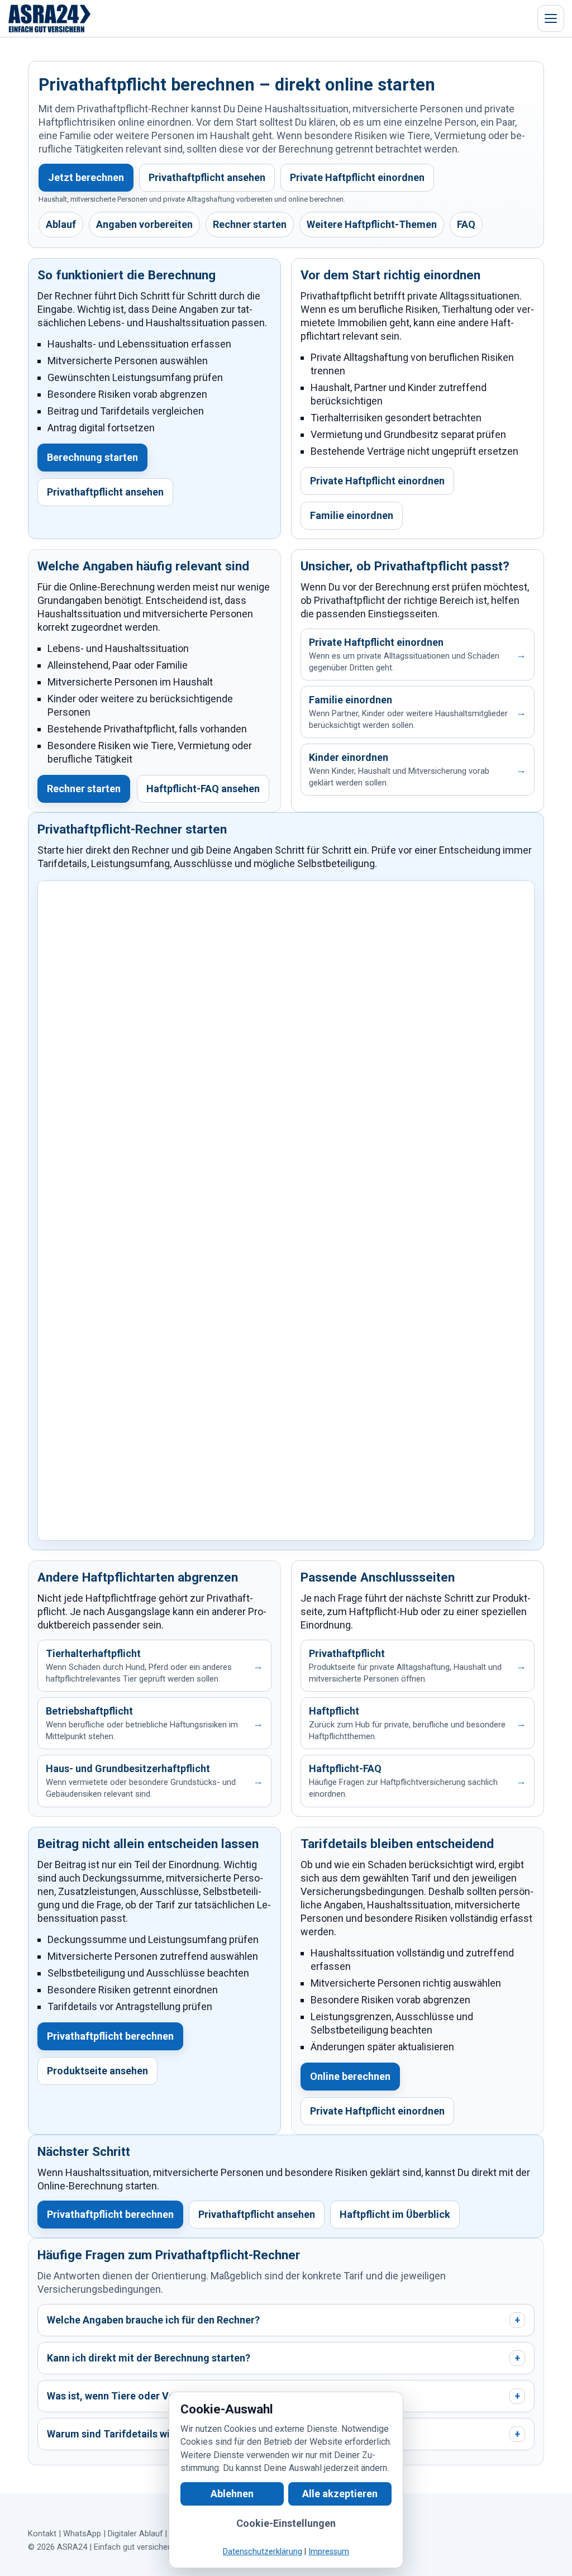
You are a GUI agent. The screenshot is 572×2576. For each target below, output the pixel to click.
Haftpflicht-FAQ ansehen (203, 789)
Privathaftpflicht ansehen (207, 177)
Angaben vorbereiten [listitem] (144, 224)
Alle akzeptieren (340, 2494)
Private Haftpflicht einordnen (357, 177)
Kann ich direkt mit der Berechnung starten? (283, 2358)
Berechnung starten (92, 457)
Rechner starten (84, 789)
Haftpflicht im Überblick (395, 2214)
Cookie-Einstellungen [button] (286, 2523)
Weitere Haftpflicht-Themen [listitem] (372, 224)
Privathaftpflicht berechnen (110, 2036)
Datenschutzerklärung (263, 2552)
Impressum (329, 2552)
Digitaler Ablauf (135, 2534)
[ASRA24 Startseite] (50, 18)
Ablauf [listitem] (61, 224)
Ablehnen (232, 2494)
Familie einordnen (352, 515)
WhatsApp (82, 2534)
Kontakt (42, 2534)
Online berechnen (350, 2076)
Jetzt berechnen (86, 177)
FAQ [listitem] (466, 224)
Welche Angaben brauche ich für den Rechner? (283, 2320)
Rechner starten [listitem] (250, 224)
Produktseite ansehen (97, 2071)
